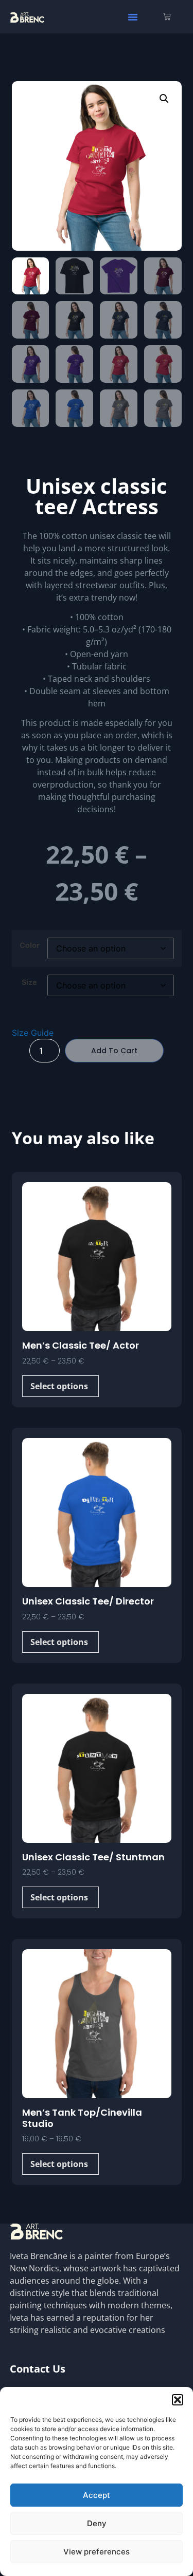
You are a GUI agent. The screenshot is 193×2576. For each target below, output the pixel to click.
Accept (97, 2495)
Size (29, 982)
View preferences (97, 2552)
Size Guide (33, 1033)
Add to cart (114, 1051)
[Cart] (167, 17)
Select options (59, 1386)
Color (30, 945)
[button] (178, 2400)
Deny (97, 2523)
